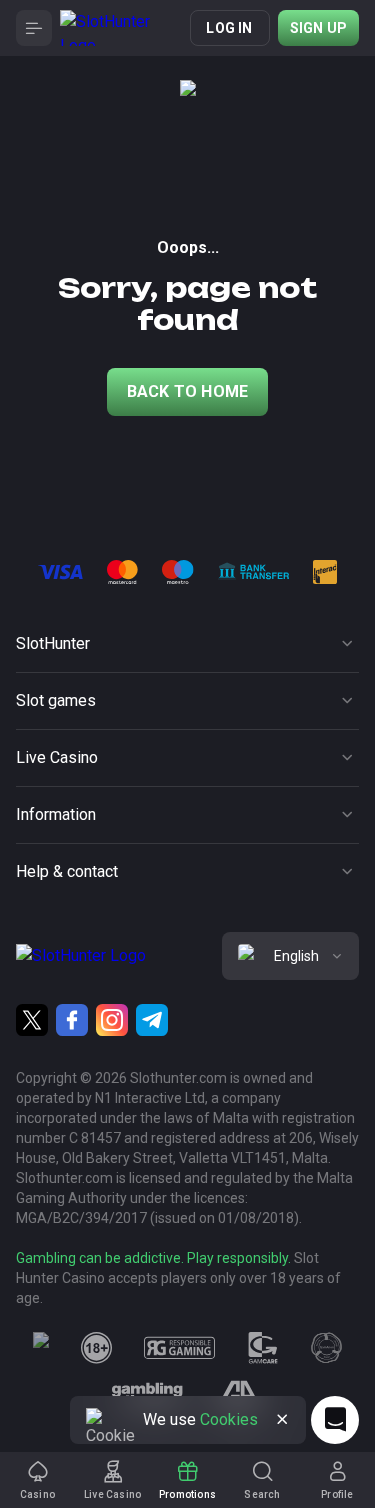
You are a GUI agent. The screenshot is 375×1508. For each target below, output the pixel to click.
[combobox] (290, 956)
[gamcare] (263, 1348)
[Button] (34, 28)
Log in (229, 28)
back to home (187, 391)
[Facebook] (72, 1020)
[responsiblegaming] (179, 1348)
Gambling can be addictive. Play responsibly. (153, 1258)
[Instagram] (112, 1020)
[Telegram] (152, 1020)
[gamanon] (327, 1348)
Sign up (318, 28)
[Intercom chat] (335, 1420)
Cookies (229, 1419)
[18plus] (97, 1348)
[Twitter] (32, 1020)
